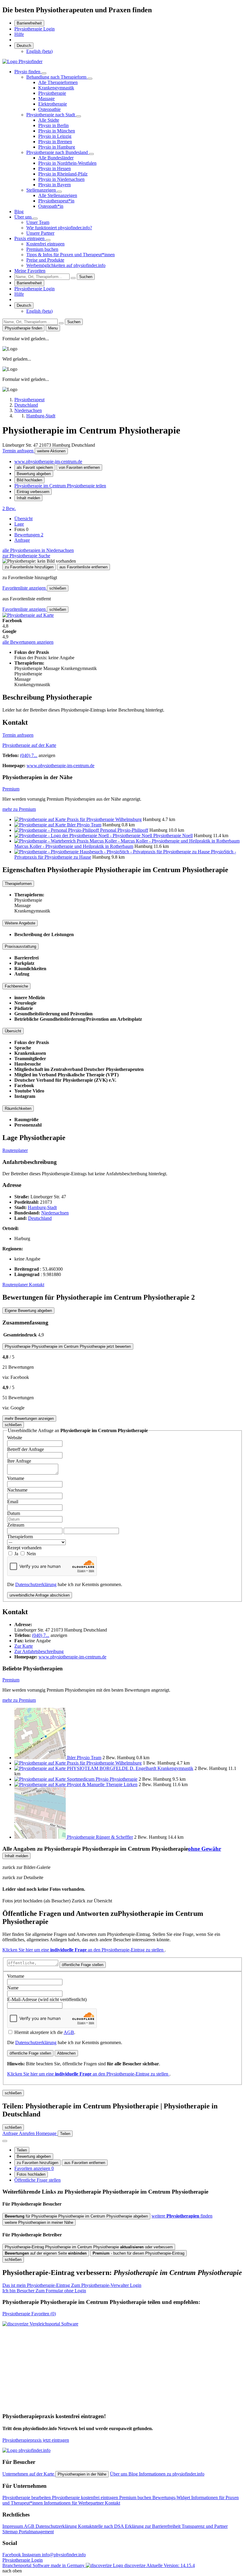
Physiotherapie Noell (173, 835)
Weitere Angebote (20, 923)
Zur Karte (24, 1646)
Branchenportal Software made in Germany (74, 2565)
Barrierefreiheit (29, 23)
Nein (31, 1554)
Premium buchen (42, 249)
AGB (69, 2032)
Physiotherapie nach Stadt (51, 115)
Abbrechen (66, 2053)
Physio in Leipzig (55, 136)
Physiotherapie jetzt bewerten (68, 1346)
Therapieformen (18, 884)
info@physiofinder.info (64, 2555)
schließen (58, 588)
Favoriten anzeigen (34, 2168)
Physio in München (57, 131)
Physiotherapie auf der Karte (29, 745)
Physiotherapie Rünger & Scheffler (100, 1837)
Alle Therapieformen (58, 82)
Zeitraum (16, 1525)
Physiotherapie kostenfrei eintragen (86, 2498)
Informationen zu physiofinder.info (172, 2474)
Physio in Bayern (55, 185)
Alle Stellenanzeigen (58, 195)
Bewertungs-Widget (172, 2498)
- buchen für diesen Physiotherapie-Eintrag (138, 2253)
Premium (11, 789)
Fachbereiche (16, 986)
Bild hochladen (29, 480)
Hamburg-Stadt (42, 1207)
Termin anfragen (19, 451)
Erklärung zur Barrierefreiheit (153, 2526)
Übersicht (23, 519)
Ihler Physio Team (84, 825)
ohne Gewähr (205, 1849)
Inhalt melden (28, 498)
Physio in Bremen (55, 142)
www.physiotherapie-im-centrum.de (48, 461)
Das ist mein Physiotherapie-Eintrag (72, 2285)
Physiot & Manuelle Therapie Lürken (102, 1784)
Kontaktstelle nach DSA (101, 2526)
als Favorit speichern (35, 467)
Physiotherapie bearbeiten (27, 2498)
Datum (14, 1513)
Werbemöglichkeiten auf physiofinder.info (66, 265)
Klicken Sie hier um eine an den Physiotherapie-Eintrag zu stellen (84, 1950)
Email (13, 1502)
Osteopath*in (51, 206)
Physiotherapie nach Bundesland (58, 152)
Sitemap (11, 2532)
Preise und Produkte (45, 260)
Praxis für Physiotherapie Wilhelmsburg (104, 819)
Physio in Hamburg (57, 147)
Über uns (24, 217)
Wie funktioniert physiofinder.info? (59, 228)
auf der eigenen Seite (46, 2253)
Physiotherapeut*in (56, 201)
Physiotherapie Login (35, 29)
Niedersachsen (55, 1213)
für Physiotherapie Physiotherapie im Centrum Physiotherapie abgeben (76, 2216)
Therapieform (20, 1537)
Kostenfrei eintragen (45, 244)
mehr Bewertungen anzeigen (29, 1419)
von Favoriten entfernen (79, 467)
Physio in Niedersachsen (61, 179)
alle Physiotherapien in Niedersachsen (38, 550)
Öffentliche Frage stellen (37, 2180)
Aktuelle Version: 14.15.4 (171, 2565)
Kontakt (37, 1285)
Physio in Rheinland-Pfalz (63, 174)
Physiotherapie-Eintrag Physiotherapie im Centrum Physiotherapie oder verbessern (89, 2247)
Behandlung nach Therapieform (57, 77)
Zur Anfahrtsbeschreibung (39, 1651)
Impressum (13, 2526)
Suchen (86, 277)
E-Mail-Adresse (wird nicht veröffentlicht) (47, 1999)
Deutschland (40, 1218)
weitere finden (182, 2216)
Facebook (12, 2555)
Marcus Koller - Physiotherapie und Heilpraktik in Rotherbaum (74, 846)
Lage (19, 524)
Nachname (17, 1490)
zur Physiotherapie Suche (26, 556)
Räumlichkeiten (18, 1108)
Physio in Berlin (53, 125)
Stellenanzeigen (42, 190)
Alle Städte (49, 120)
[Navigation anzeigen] (5, 2141)
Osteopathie (49, 109)
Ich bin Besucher (44, 2291)
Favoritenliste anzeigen (25, 588)
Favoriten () (29, 2314)
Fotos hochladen (31, 2174)
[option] (39, 51)
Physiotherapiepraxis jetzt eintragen (36, 2440)
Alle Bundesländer (56, 158)
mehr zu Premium (19, 809)
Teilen (22, 2150)
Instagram (32, 2555)
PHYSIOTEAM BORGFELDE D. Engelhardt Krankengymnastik (130, 1768)
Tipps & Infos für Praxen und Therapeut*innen (71, 255)
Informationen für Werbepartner (74, 2503)
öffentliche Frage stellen (83, 1965)
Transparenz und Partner (205, 2526)
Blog (19, 212)
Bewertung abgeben (34, 474)
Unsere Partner (40, 233)
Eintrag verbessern (33, 492)
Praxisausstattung (20, 946)
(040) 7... (29, 755)
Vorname (16, 1478)
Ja (17, 1554)
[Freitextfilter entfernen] (73, 278)
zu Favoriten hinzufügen (37, 2163)
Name (13, 1988)
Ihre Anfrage (19, 1461)
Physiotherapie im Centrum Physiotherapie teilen (60, 486)
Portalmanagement (36, 2532)
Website (15, 1438)
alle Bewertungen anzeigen (28, 642)
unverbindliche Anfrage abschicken (40, 1595)
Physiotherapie (52, 93)
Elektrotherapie (53, 104)
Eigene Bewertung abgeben (28, 1311)
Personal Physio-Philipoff (124, 830)
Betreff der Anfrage (26, 1449)
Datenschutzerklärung (36, 1584)
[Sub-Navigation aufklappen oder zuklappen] (44, 73)
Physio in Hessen (55, 168)
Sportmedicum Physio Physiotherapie (102, 1779)
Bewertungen (29, 535)
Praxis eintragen (30, 238)
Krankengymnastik (56, 88)
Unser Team (38, 222)
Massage (46, 99)
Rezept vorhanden (24, 1548)
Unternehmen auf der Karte (29, 2474)
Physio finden (28, 72)
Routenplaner (15, 1150)
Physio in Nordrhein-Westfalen (67, 163)
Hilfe (19, 34)
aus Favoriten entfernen (85, 2163)
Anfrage (22, 540)
